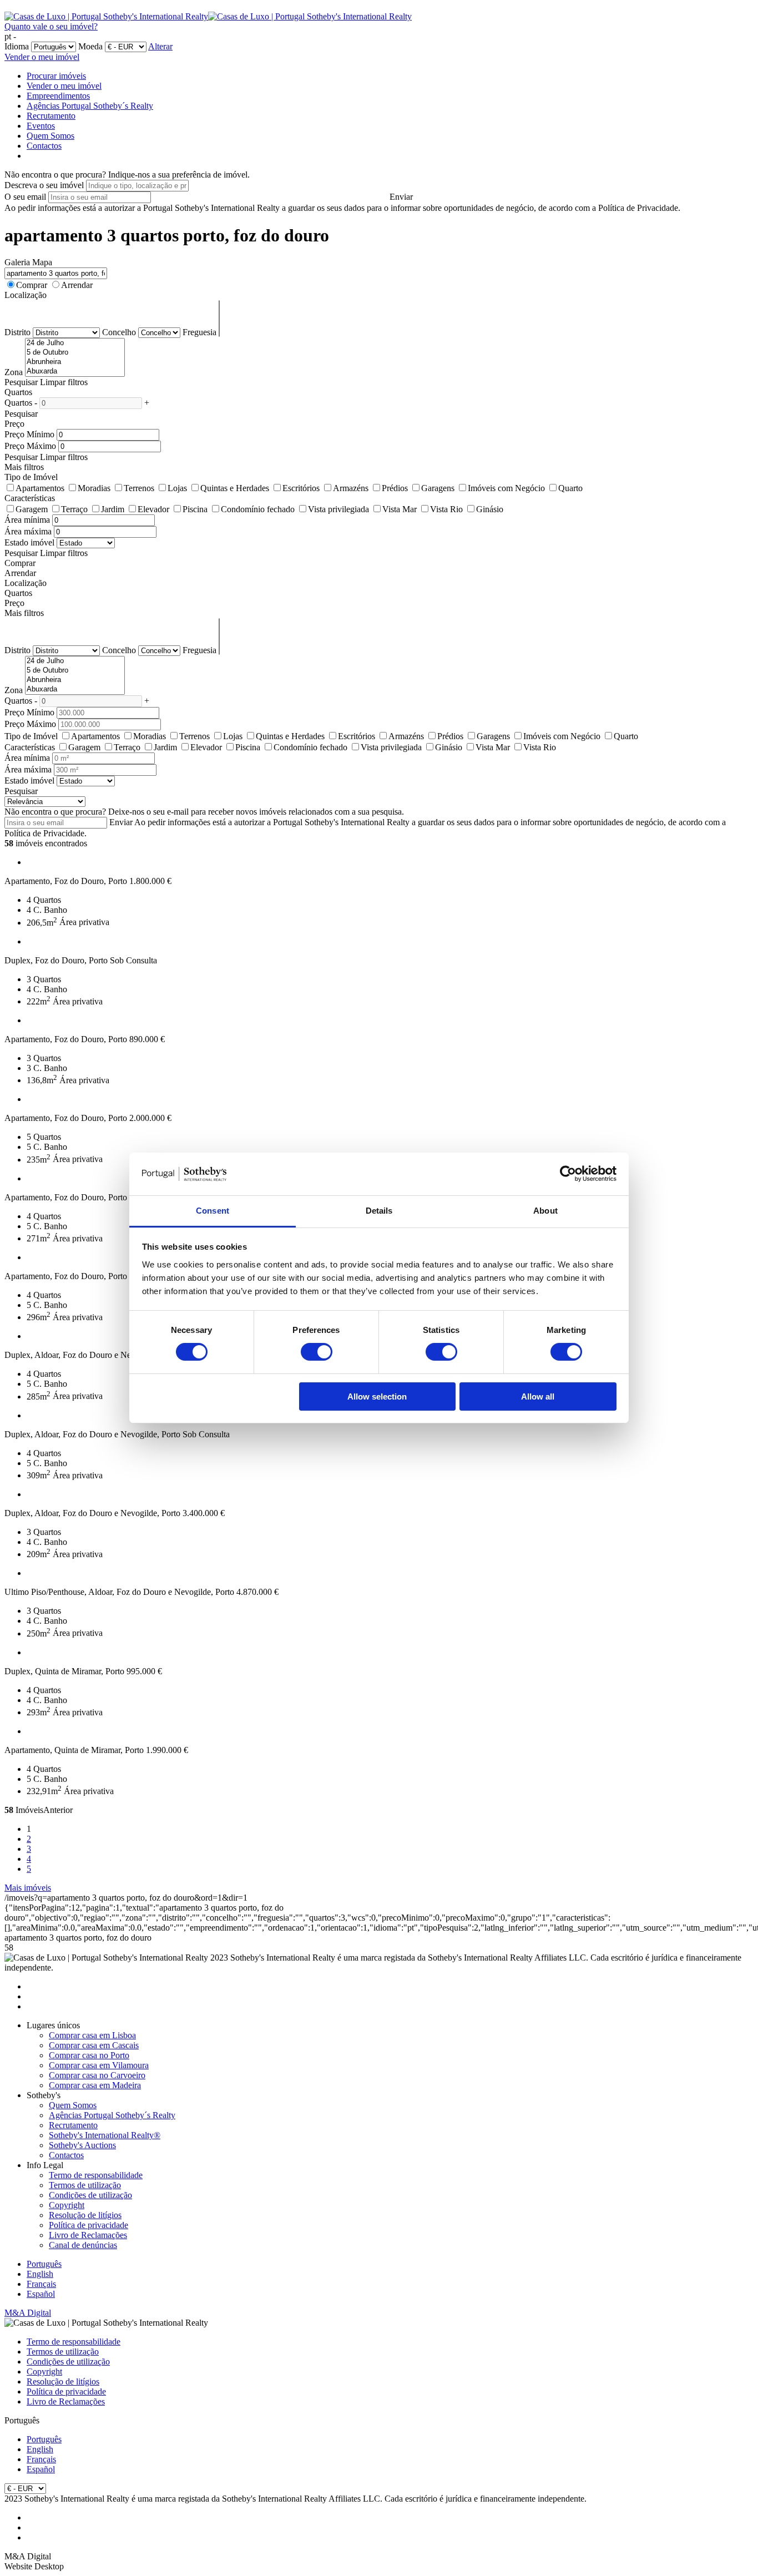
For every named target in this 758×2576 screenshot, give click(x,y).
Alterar (160, 46)
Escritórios (301, 488)
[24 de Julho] (75, 343)
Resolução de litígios (85, 2215)
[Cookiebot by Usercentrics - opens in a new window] (568, 1174)
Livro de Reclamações (88, 2235)
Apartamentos (40, 488)
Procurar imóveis (56, 76)
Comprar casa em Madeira (95, 2085)
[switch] (317, 1352)
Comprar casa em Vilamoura (99, 2065)
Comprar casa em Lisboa (92, 2035)
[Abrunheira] (75, 362)
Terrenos (139, 488)
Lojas (177, 488)
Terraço (74, 509)
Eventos (41, 126)
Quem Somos (50, 136)
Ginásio (490, 509)
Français (41, 2284)
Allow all (538, 1396)
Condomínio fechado (258, 509)
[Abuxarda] (75, 372)
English (40, 2274)
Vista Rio (446, 509)
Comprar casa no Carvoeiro (97, 2075)
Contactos (44, 146)
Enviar (401, 197)
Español (41, 2294)
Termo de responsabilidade (96, 2175)
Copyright (67, 2205)
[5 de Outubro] (75, 353)
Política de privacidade (89, 2225)
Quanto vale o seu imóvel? (51, 26)
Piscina (195, 509)
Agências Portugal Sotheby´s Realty (90, 106)
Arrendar (77, 285)
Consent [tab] (213, 1211)
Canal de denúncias (83, 2245)
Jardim (113, 509)
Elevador (153, 509)
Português (44, 2264)
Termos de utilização (85, 2185)
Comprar (32, 285)
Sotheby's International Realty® (105, 2135)
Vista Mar (400, 509)
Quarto (570, 488)
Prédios (395, 488)
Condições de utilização (90, 2195)
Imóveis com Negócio (506, 488)
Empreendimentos (58, 96)
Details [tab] (379, 1211)
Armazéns (351, 488)
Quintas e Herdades (235, 488)
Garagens (438, 488)
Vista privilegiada (338, 509)
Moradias (94, 488)
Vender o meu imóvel (42, 57)
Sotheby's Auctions (82, 2145)
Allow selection (377, 1396)
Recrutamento (51, 116)
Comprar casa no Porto (89, 2055)
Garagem (32, 509)
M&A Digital (28, 2313)
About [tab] (545, 1211)
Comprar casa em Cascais (94, 2045)
